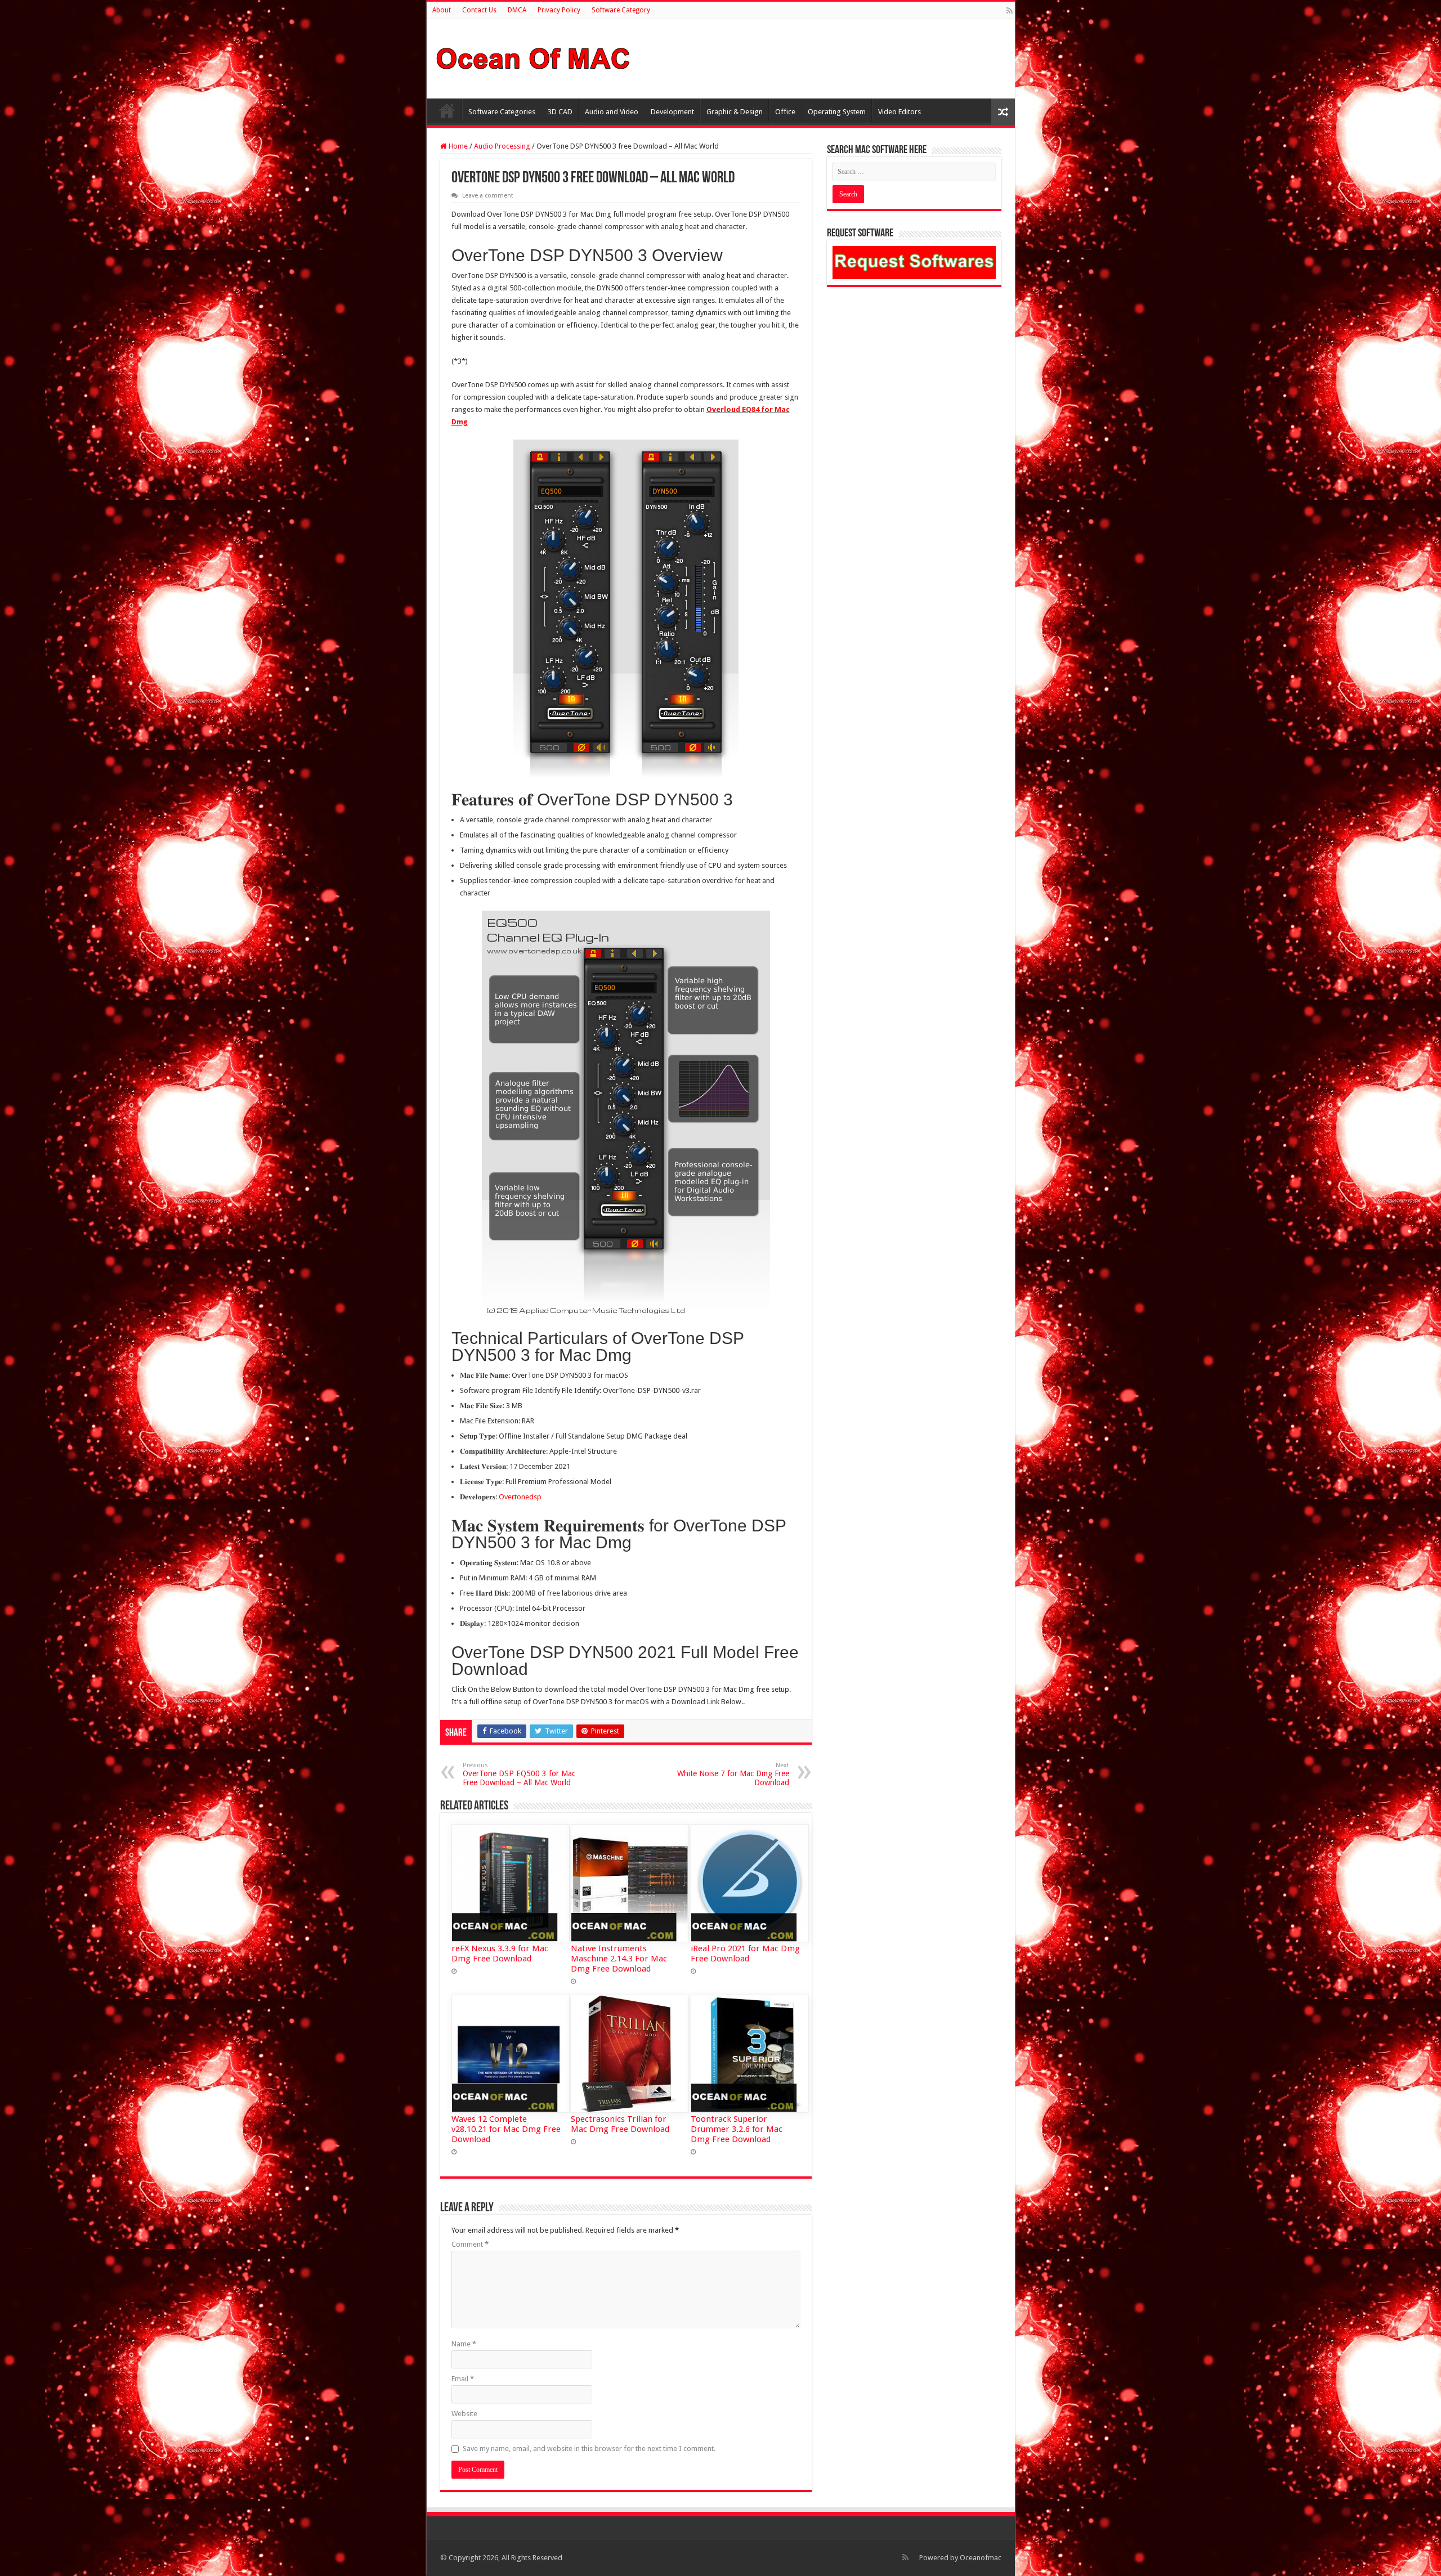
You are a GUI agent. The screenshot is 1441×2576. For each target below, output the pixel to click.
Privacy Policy (559, 10)
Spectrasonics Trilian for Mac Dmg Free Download (620, 2124)
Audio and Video (612, 112)
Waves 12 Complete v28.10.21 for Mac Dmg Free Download (506, 2129)
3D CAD (560, 112)
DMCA (517, 10)
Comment (470, 2244)
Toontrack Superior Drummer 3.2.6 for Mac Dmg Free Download (737, 2129)
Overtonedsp (520, 1497)
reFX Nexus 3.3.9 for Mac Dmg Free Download (500, 1954)
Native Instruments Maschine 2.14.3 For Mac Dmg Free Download (619, 1959)
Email (463, 2379)
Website (464, 2414)
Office (785, 112)
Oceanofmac (981, 2558)
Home (447, 110)
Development (672, 112)
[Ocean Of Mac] (534, 57)
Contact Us (479, 10)
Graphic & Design (735, 112)
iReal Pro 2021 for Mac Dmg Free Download (745, 1954)
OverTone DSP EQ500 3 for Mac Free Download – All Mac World (519, 1774)
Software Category (621, 10)
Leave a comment (488, 196)
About (442, 10)
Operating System (837, 112)
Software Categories (502, 112)
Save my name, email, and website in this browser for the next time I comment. (589, 2449)
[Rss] (1010, 11)
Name (464, 2344)
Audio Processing (502, 146)
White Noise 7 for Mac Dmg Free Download (733, 1774)
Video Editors (899, 112)
